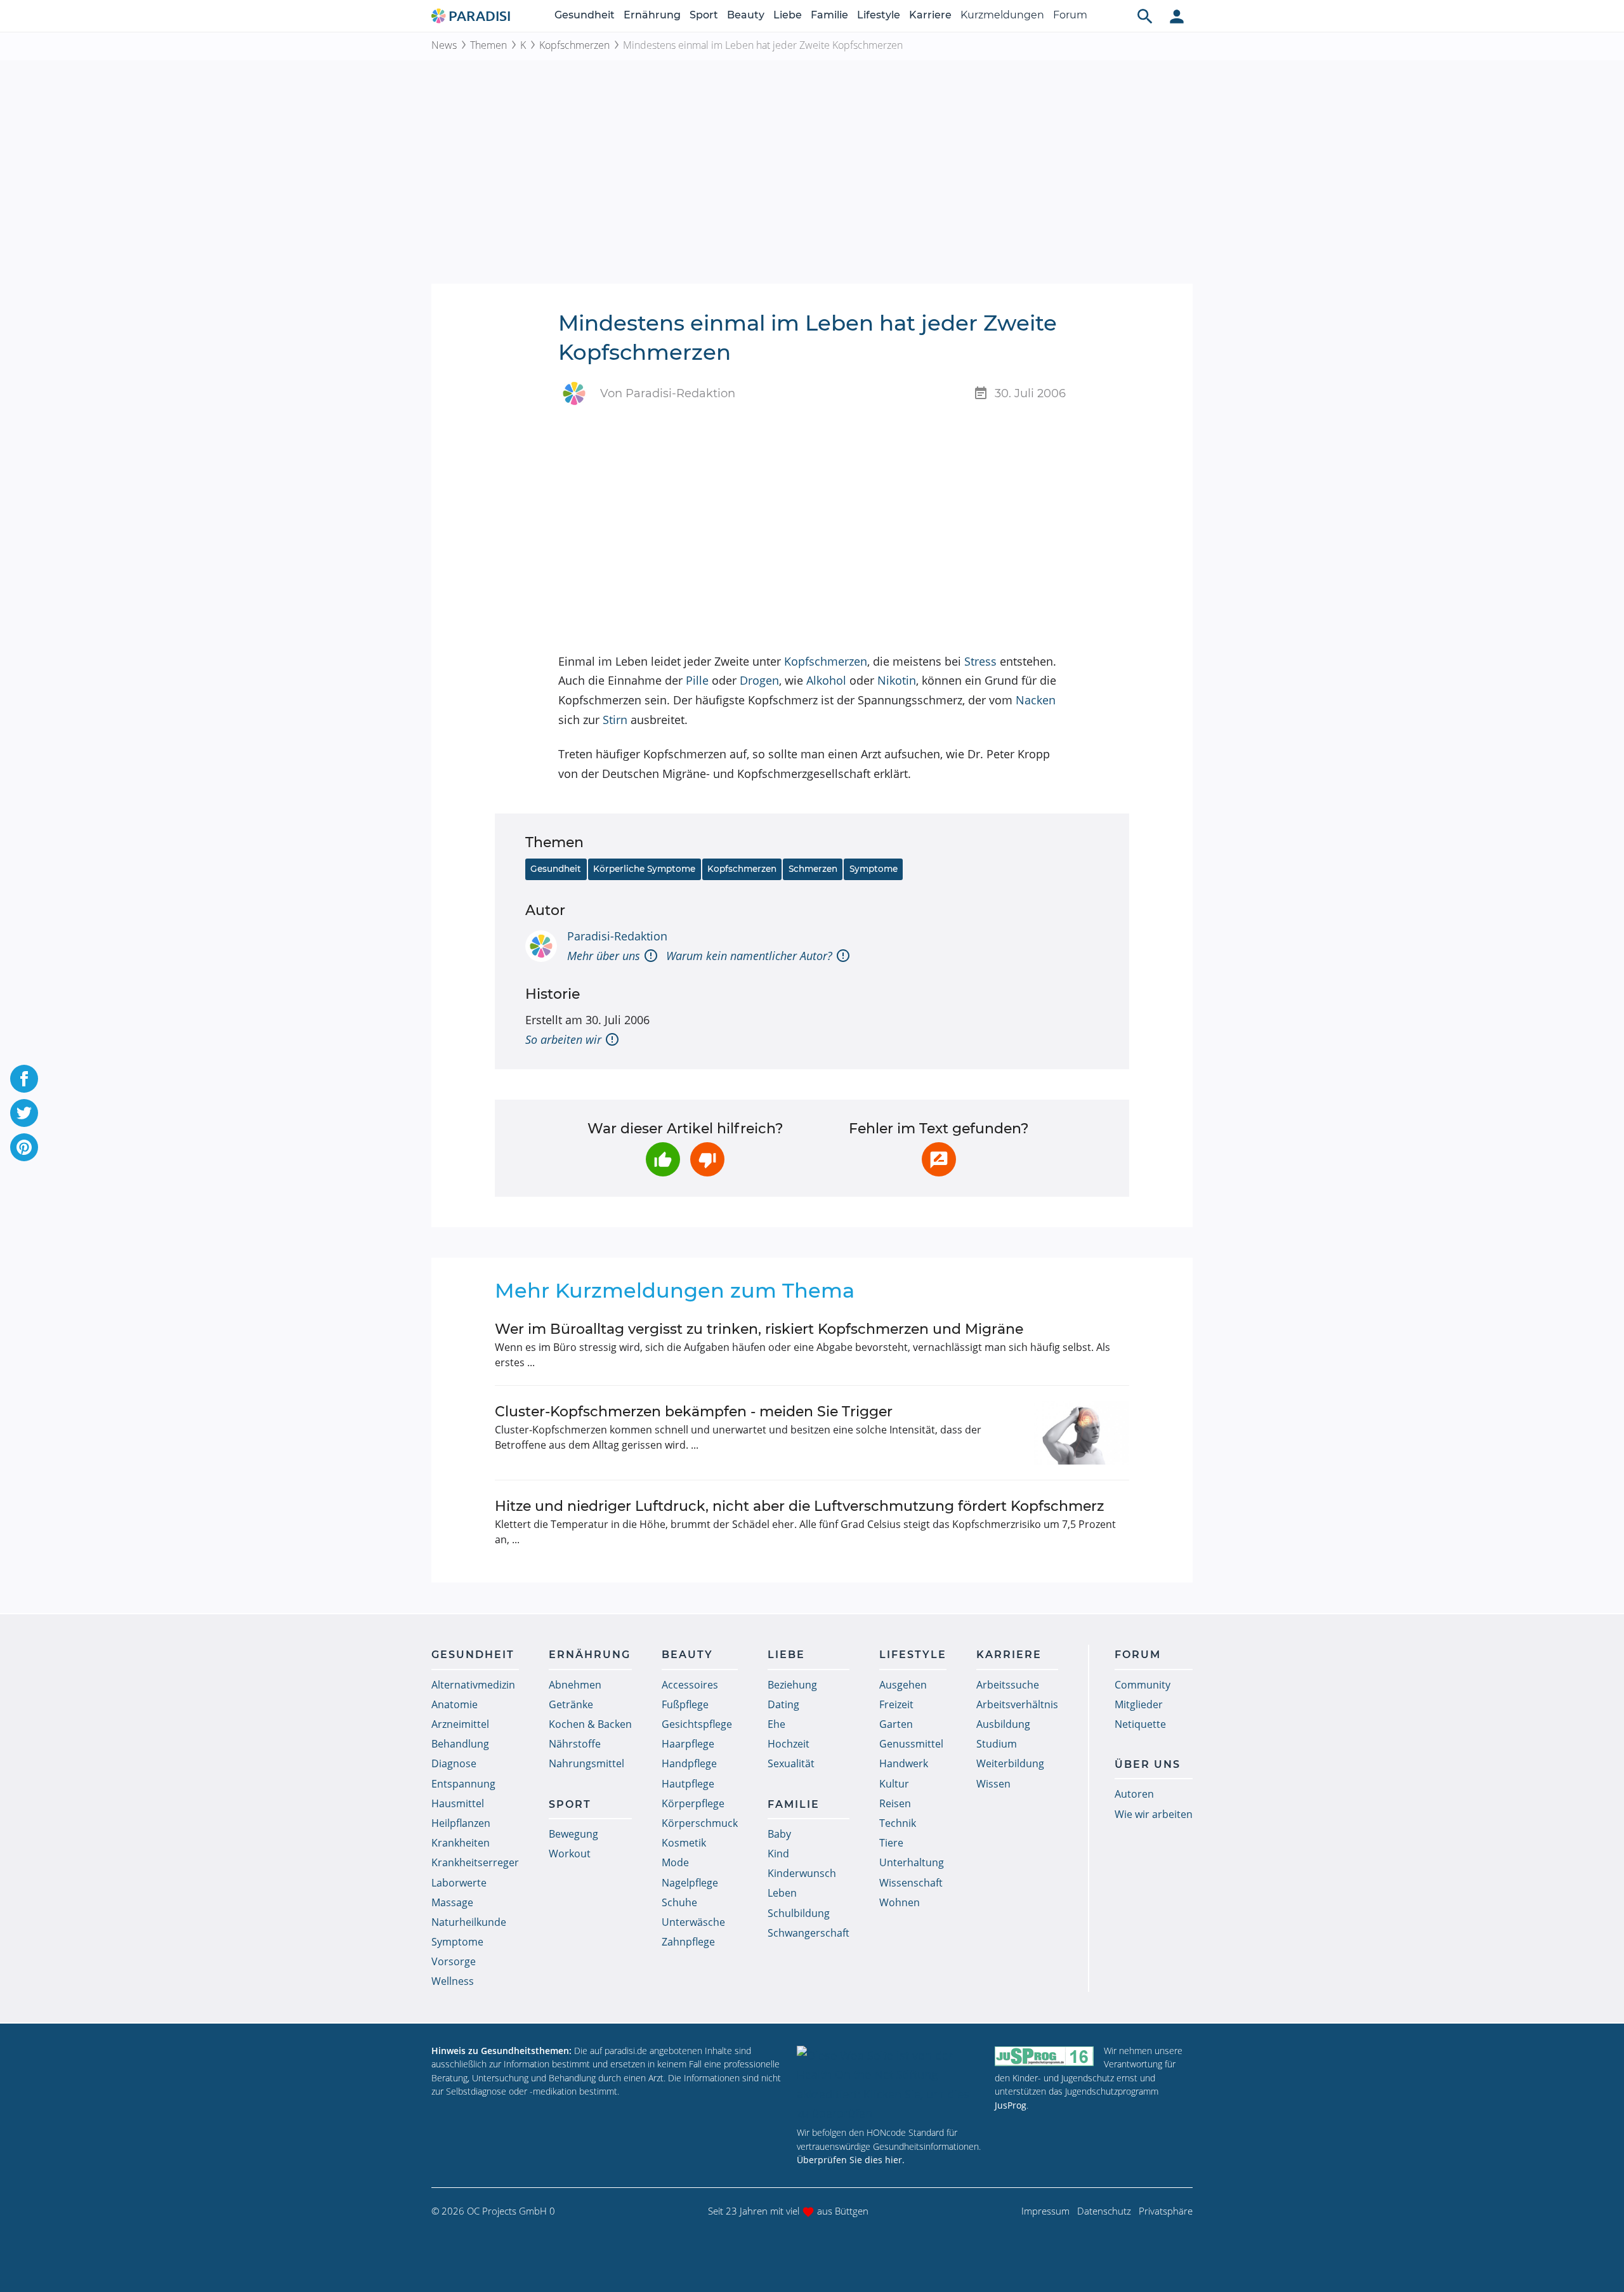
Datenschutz (1104, 2211)
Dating (783, 1704)
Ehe (776, 1724)
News (444, 45)
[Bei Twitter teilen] (24, 1113)
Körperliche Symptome (644, 869)
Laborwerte (459, 1883)
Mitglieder (1139, 1704)
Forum (1070, 15)
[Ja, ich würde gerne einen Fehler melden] (939, 1159)
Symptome (874, 869)
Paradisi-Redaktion (617, 936)
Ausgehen (903, 1685)
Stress (980, 661)
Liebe (788, 15)
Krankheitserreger (475, 1862)
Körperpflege (693, 1803)
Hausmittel (458, 1803)
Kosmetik (684, 1843)
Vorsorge (454, 1961)
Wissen (993, 1784)
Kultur (894, 1784)
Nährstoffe (575, 1744)
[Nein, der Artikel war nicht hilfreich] (707, 1159)
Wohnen (900, 1902)
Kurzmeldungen (1002, 15)
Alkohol (826, 680)
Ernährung (652, 15)
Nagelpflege (690, 1883)
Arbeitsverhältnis (1017, 1704)
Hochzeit (789, 1744)
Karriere (930, 15)
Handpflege (689, 1763)
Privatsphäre (1166, 2211)
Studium (997, 1744)
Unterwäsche (693, 1922)
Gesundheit (585, 15)
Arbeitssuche (1008, 1685)
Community (1143, 1685)
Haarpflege (688, 1744)
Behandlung (460, 1744)
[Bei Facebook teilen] (24, 1079)
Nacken (1036, 700)
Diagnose (454, 1763)
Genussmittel (911, 1744)
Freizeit (896, 1704)
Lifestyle (879, 15)
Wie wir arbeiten (1154, 1814)
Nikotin (897, 680)
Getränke (571, 1704)
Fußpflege (685, 1704)
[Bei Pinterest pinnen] (24, 1147)
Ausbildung (1003, 1724)
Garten (896, 1724)
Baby (779, 1834)
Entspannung (463, 1784)
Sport (704, 15)
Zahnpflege (688, 1942)
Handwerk (904, 1763)
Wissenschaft (911, 1883)
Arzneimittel (460, 1724)
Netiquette (1140, 1724)
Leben (782, 1893)
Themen (488, 45)
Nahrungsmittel (586, 1763)
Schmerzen (813, 869)
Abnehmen (575, 1685)
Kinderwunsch (802, 1873)
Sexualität (791, 1763)
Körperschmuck (700, 1823)
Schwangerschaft (809, 1933)
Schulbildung (799, 1913)
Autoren (1134, 1794)
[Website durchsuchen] (1145, 16)
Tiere (891, 1843)
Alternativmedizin (473, 1685)
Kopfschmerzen (574, 45)
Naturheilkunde (469, 1922)
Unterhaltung (912, 1862)
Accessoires (690, 1685)
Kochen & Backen (590, 1724)
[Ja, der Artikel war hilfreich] (663, 1159)
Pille (697, 680)
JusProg (1011, 2105)
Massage (452, 1902)
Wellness (453, 1981)
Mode (675, 1862)
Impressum (1045, 2211)
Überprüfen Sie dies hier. (851, 2160)
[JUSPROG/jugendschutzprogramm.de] (1044, 2056)
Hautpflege (688, 1784)
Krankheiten (461, 1843)
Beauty (746, 15)
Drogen (759, 680)
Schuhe (679, 1902)
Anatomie (455, 1704)
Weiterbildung (1010, 1763)
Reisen (895, 1803)
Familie (829, 15)
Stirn (615, 720)
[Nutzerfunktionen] (1177, 16)
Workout (570, 1854)
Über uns (1148, 1764)
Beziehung (792, 1685)
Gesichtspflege (697, 1724)
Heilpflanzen (461, 1823)
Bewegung (573, 1834)
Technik (898, 1823)
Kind (778, 1854)
